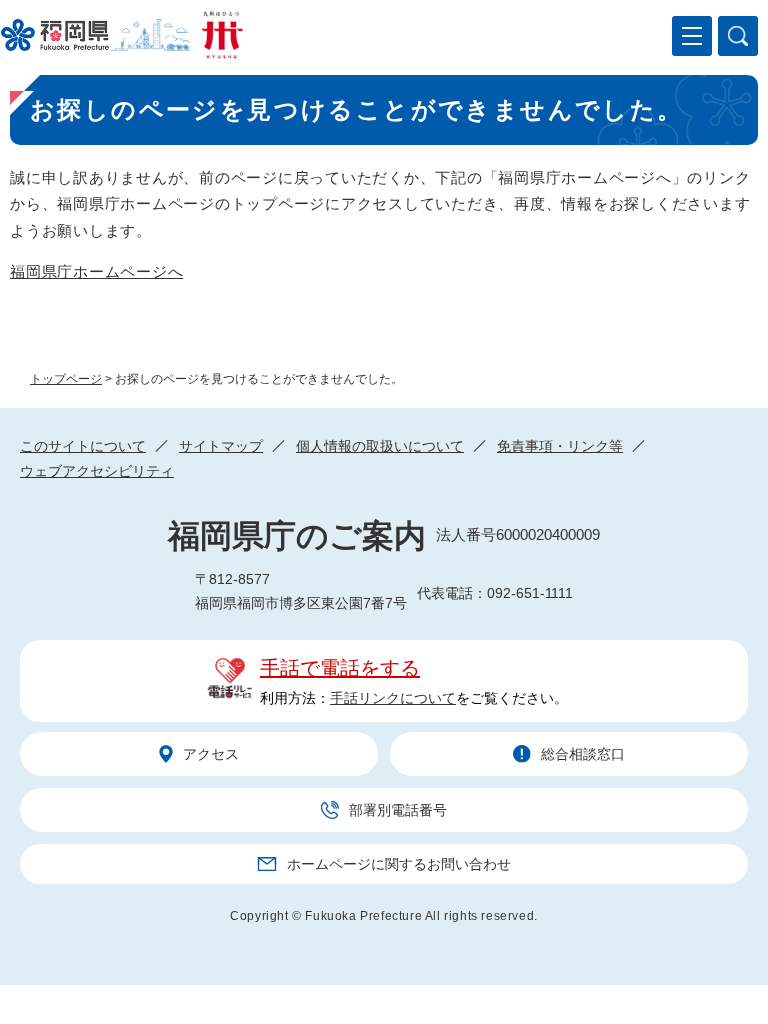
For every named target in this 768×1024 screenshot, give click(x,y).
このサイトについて (83, 446)
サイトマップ (221, 446)
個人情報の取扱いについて (380, 446)
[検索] (738, 36)
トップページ (66, 379)
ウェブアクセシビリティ (97, 471)
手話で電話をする (340, 668)
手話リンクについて (393, 698)
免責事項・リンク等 (560, 446)
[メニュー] (692, 36)
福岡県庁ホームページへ (96, 271)
